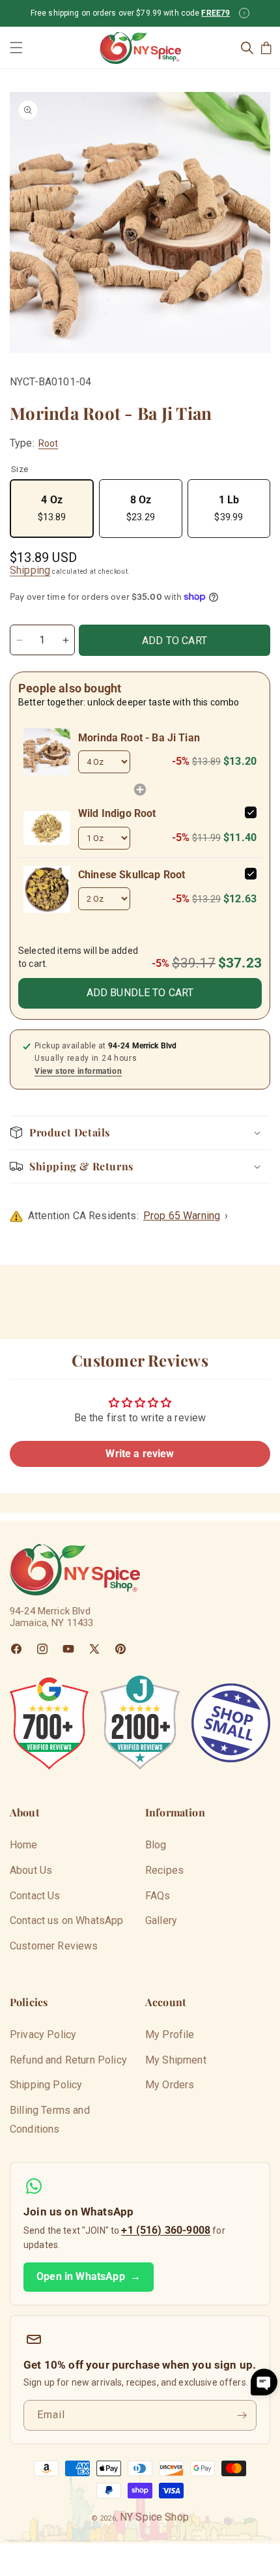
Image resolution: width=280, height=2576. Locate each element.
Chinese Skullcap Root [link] (132, 875)
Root (49, 443)
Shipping (30, 570)
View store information (78, 1071)
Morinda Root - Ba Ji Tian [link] (139, 738)
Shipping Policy (46, 2085)
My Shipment (176, 2060)
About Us (31, 1870)
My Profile (170, 2035)
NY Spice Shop (154, 2517)
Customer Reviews (54, 1946)
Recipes (164, 1870)
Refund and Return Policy (68, 2060)
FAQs (158, 1896)
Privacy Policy (43, 2035)
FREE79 (216, 13)
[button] (16, 48)
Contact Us (35, 1896)
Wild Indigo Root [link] (117, 813)
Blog (156, 1845)
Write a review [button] (140, 1454)
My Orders (170, 2085)
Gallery (161, 1920)
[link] (47, 752)
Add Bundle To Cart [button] (140, 993)
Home (24, 1845)
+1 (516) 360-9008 (166, 2230)
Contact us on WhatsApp (67, 1920)
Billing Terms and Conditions (50, 2120)
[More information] (244, 13)
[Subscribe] (242, 2415)
